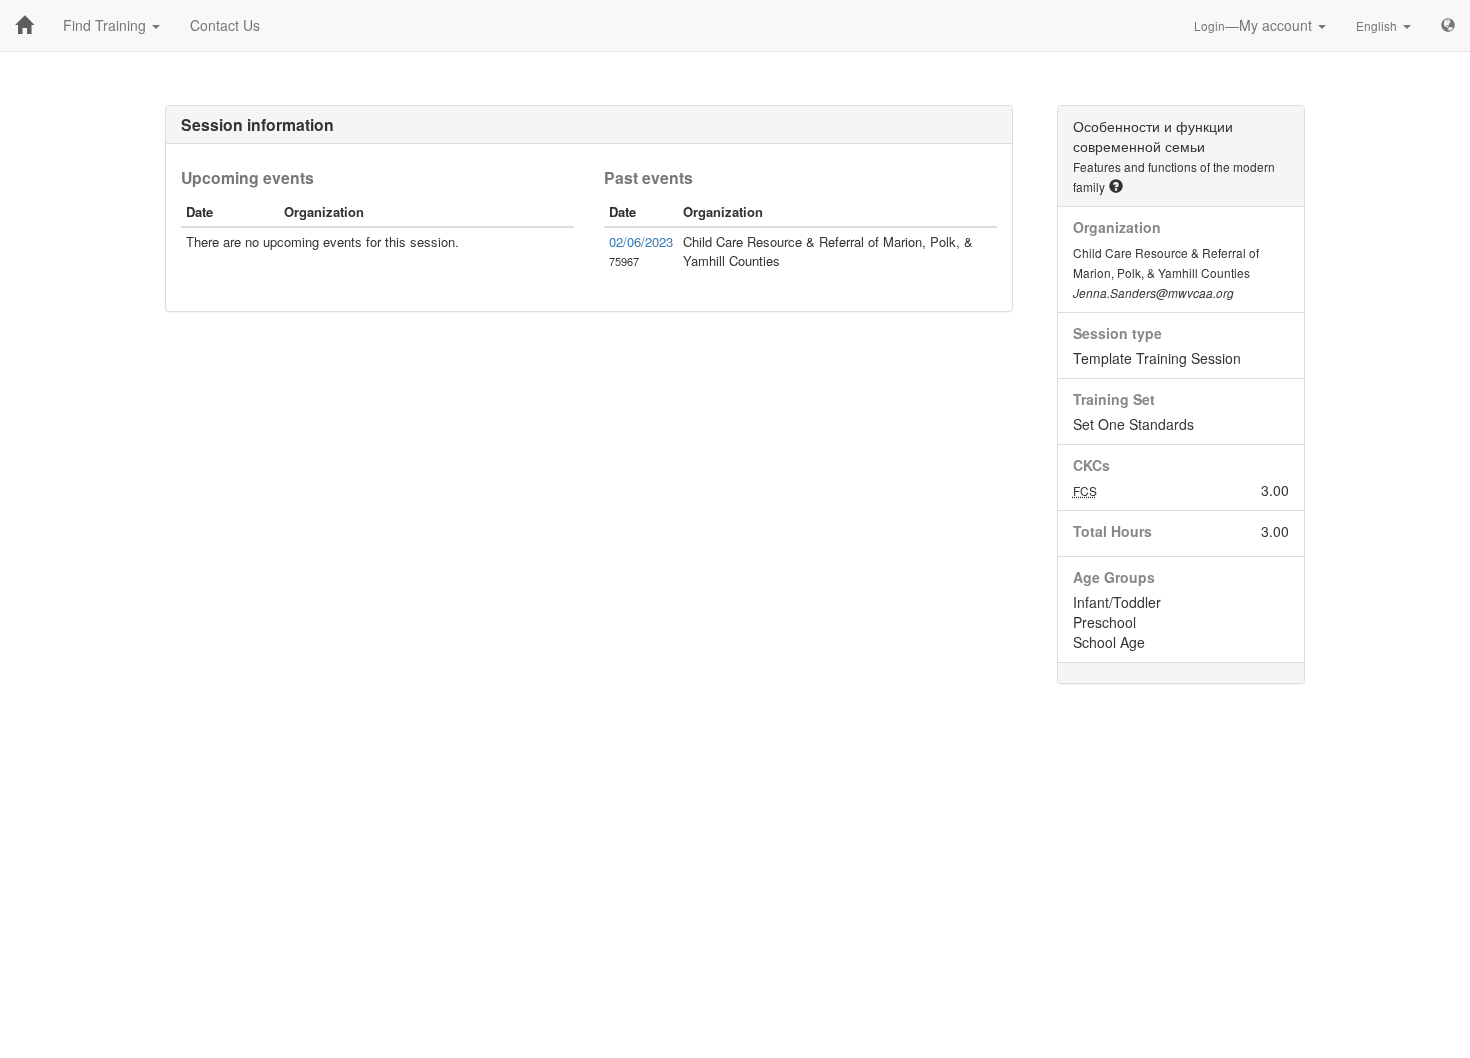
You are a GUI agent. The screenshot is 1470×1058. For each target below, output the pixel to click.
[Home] (24, 25)
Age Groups (1114, 577)
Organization (1117, 227)
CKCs (1091, 465)
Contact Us (225, 25)
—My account (1255, 25)
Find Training (106, 25)
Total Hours (1112, 531)
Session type (1117, 333)
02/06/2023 (641, 241)
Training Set (1114, 399)
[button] (1116, 186)
